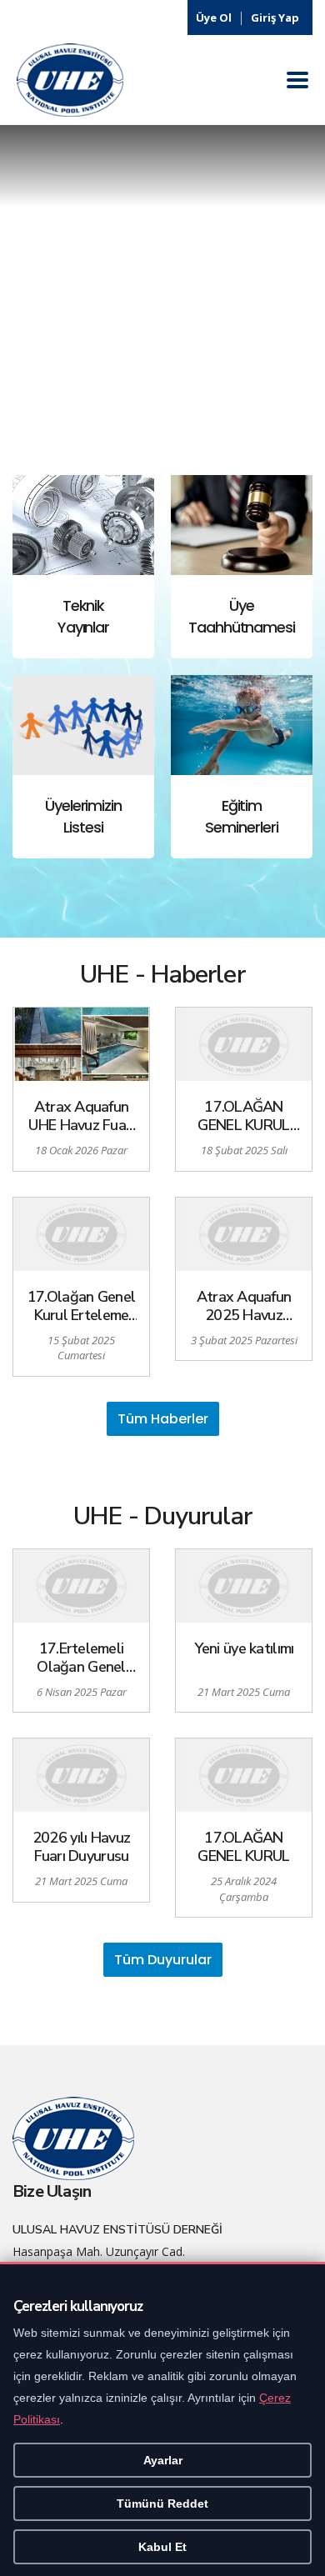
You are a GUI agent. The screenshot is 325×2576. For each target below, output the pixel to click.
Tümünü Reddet (162, 2503)
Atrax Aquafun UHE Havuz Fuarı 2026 (81, 1116)
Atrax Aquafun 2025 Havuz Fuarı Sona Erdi (243, 1306)
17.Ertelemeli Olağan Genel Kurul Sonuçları (81, 1658)
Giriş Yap (275, 18)
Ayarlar (163, 2460)
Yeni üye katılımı (244, 1649)
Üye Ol (214, 18)
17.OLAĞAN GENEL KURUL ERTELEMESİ (243, 1116)
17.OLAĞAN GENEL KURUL (243, 1847)
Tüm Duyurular (163, 1960)
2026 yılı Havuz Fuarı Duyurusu (81, 1847)
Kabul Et (162, 2547)
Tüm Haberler (163, 1419)
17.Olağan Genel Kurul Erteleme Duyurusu (81, 1306)
